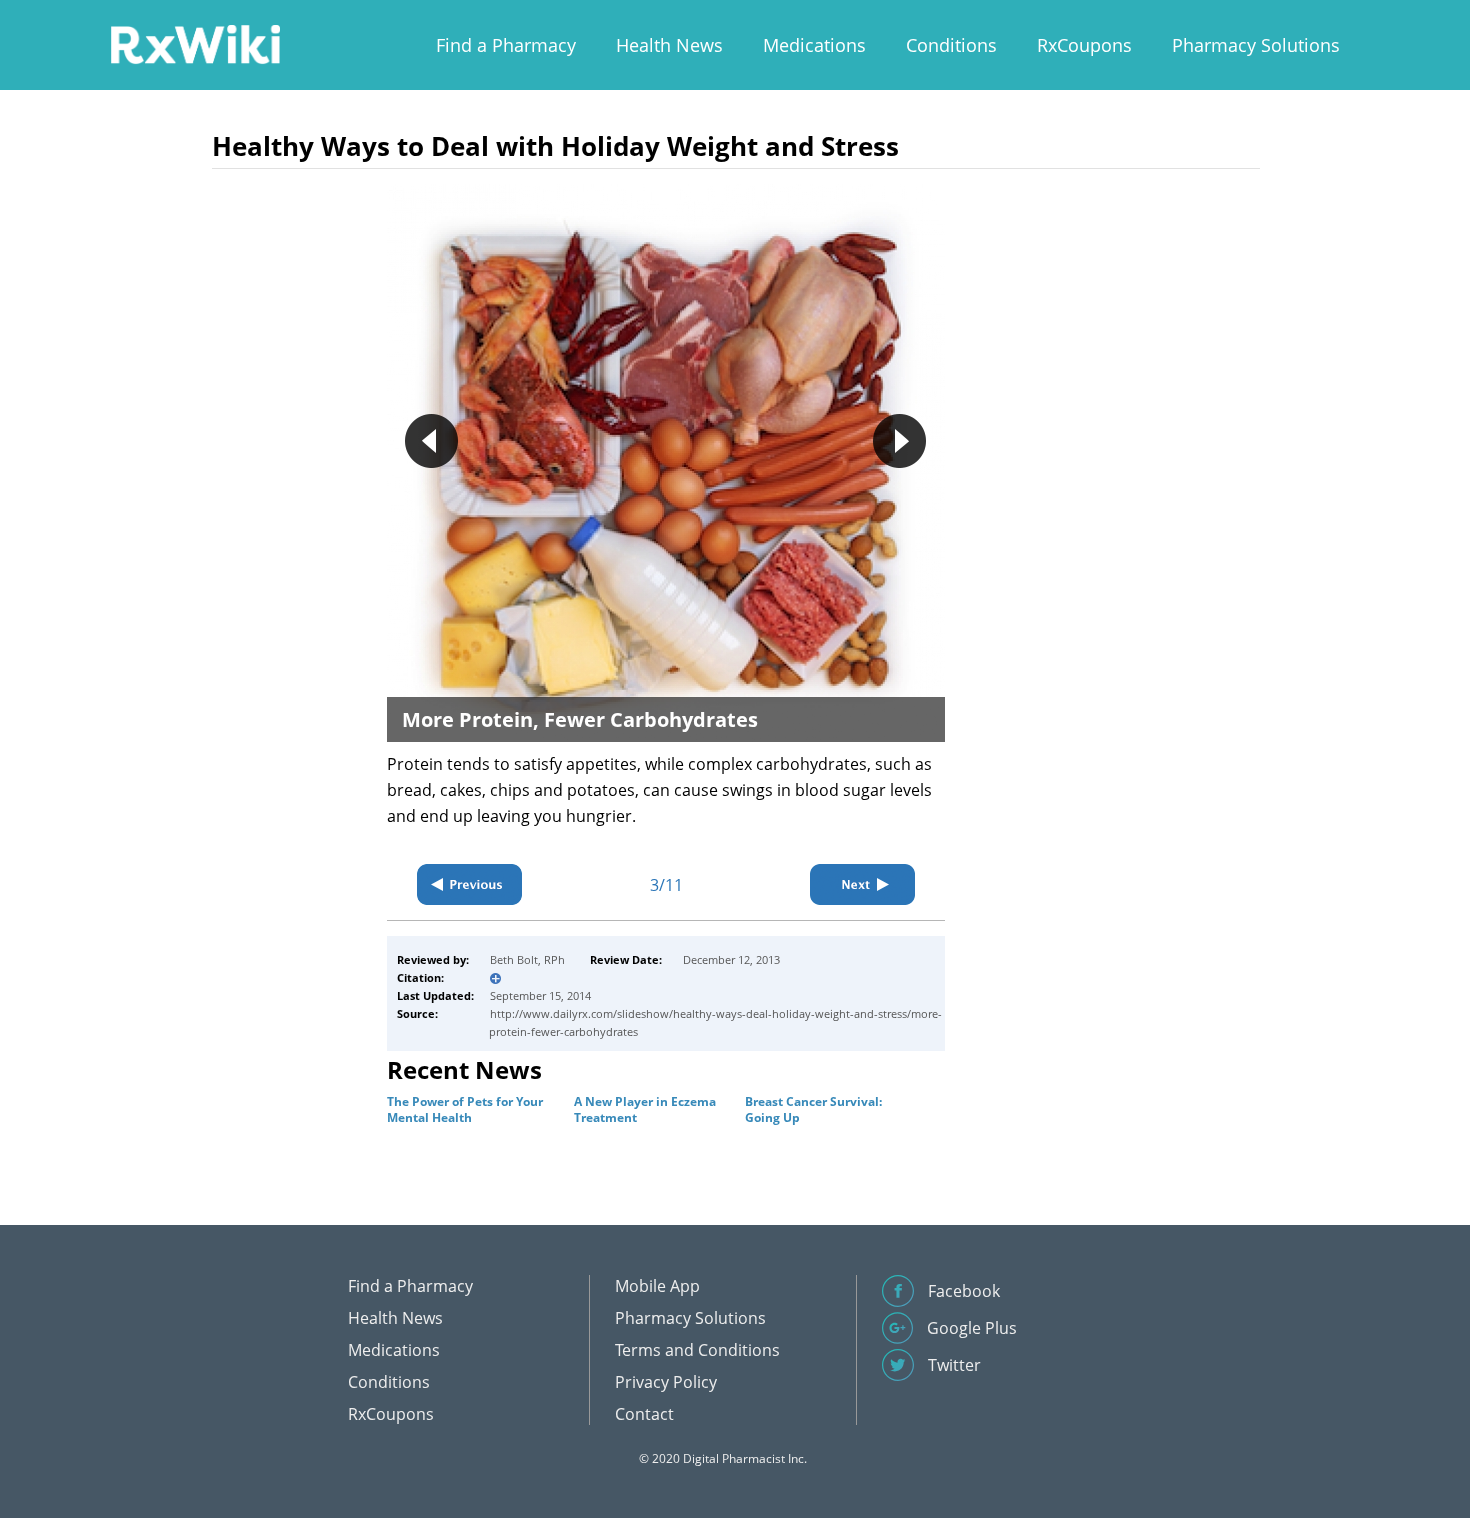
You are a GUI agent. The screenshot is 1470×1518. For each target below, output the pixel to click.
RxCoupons (1084, 45)
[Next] (862, 884)
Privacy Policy (666, 1382)
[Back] (469, 884)
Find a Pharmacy (506, 45)
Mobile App (657, 1286)
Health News (669, 45)
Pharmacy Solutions (1256, 45)
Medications (814, 45)
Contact (644, 1414)
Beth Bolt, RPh (527, 959)
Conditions (951, 45)
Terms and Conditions (697, 1350)
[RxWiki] (195, 43)
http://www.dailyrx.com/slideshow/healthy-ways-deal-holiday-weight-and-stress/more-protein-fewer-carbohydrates (715, 1022)
